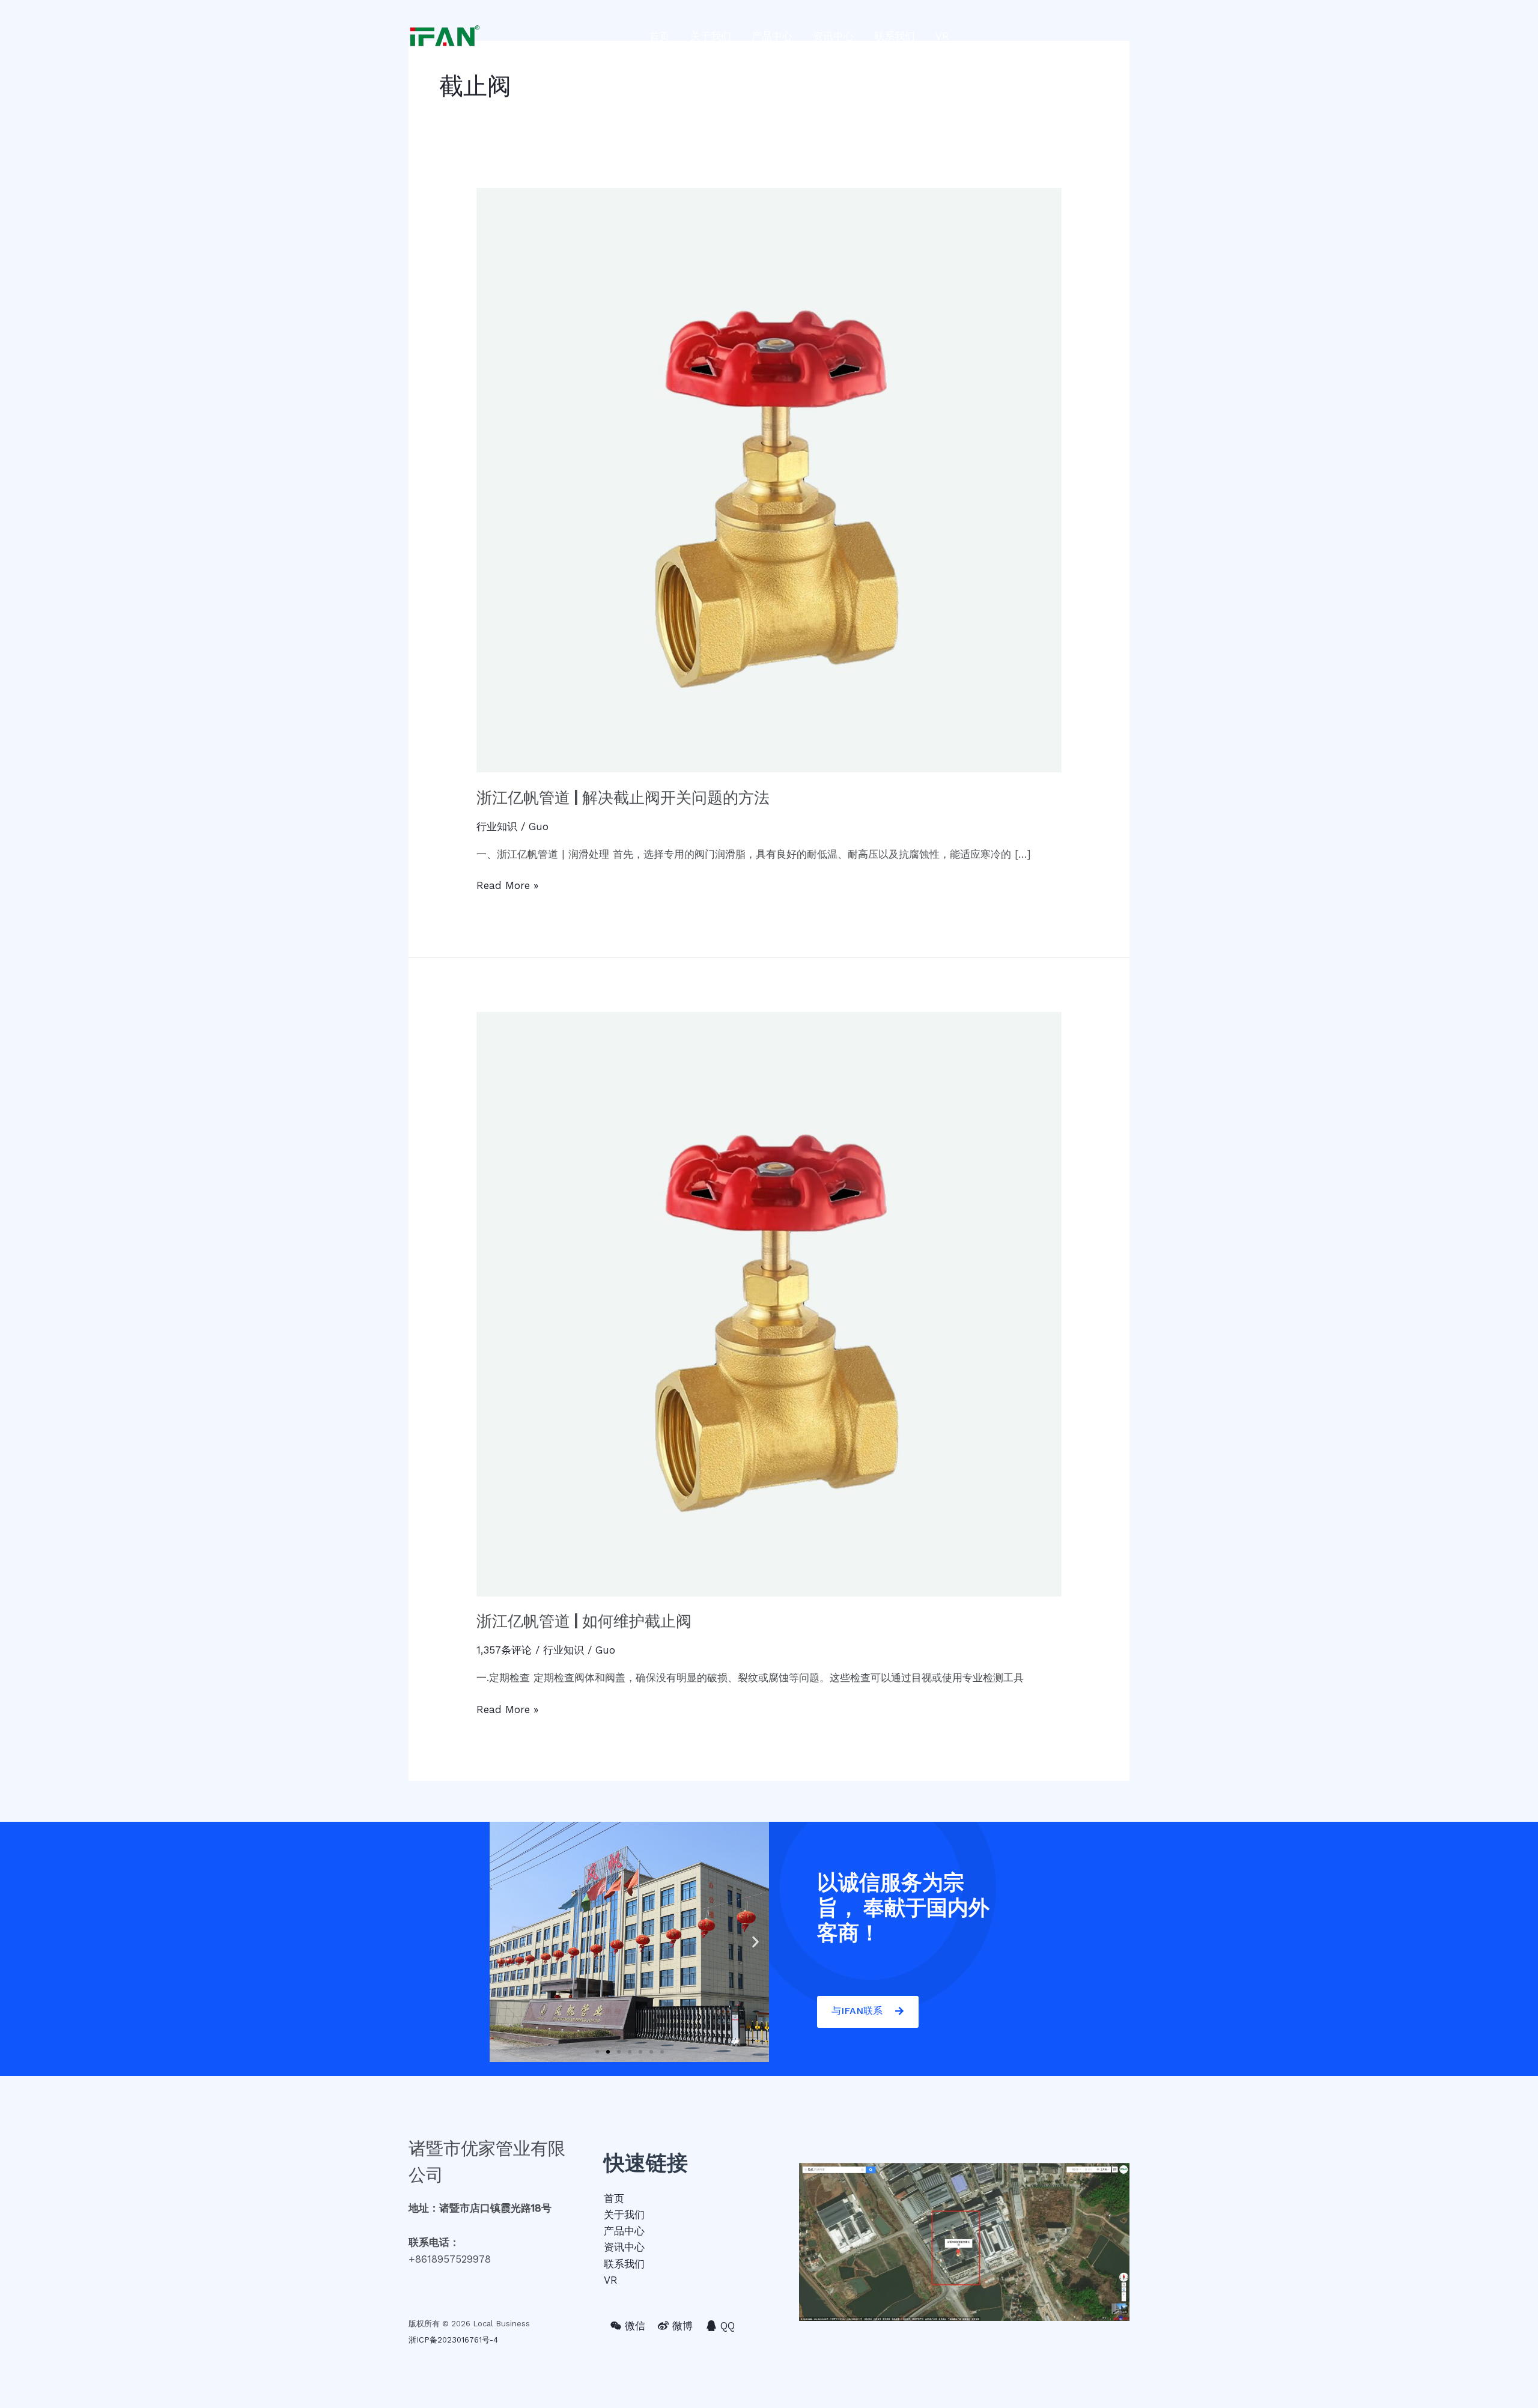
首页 (660, 36)
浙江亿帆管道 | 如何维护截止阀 (584, 1621)
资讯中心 (833, 36)
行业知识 (497, 826)
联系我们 (895, 36)
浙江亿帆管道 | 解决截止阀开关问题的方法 (623, 798)
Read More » (507, 884)
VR (942, 36)
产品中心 (772, 36)
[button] (597, 2052)
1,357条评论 (504, 1650)
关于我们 (711, 36)
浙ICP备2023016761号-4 (453, 2340)
